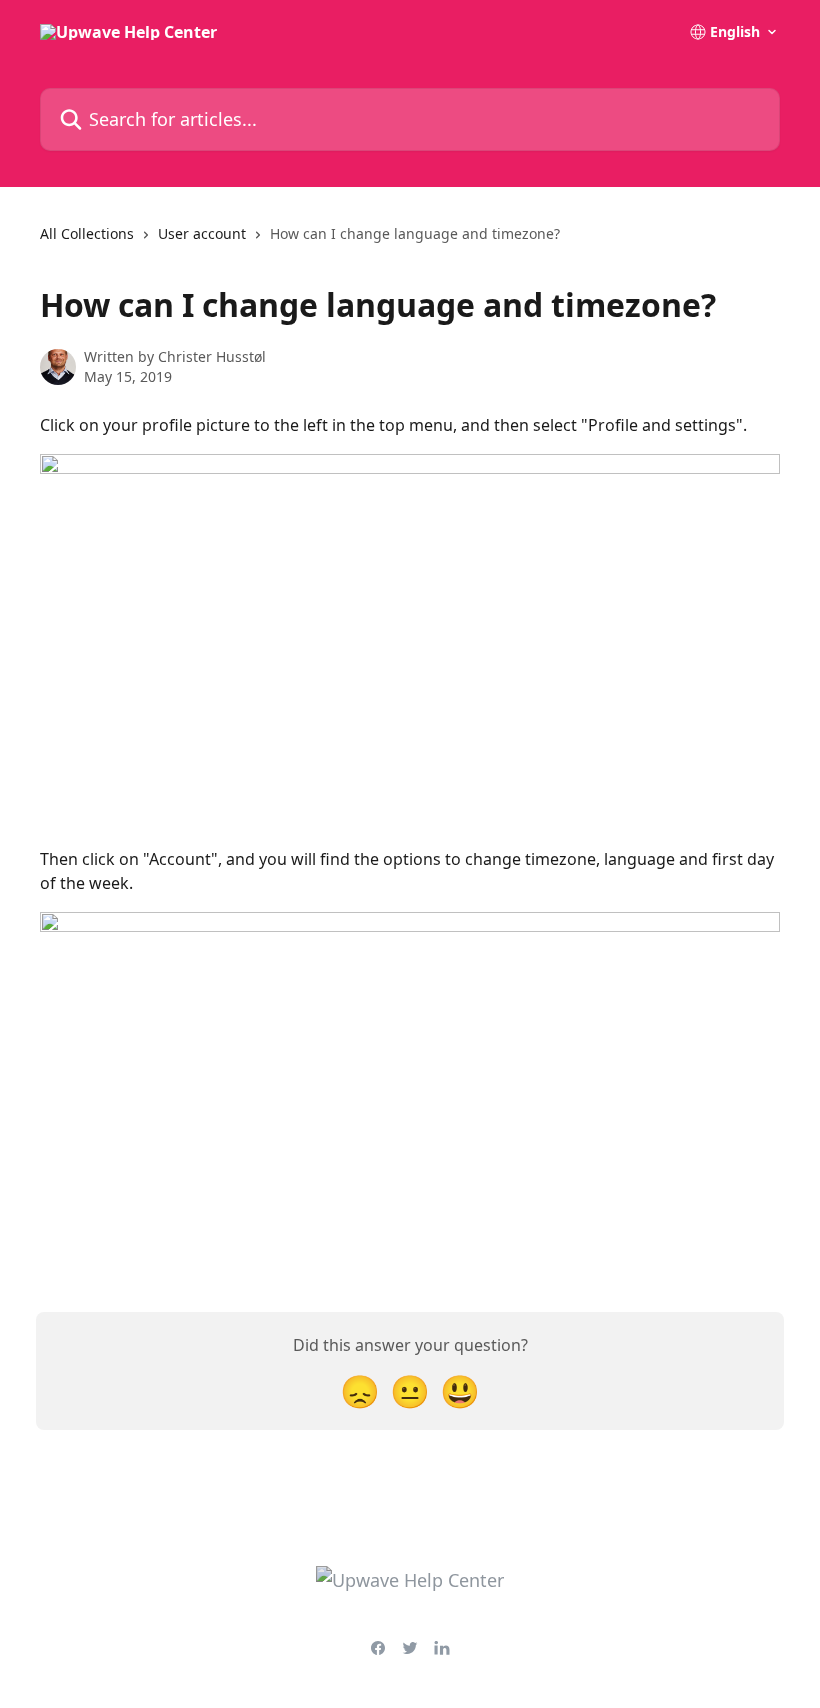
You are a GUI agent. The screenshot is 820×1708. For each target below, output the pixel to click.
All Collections (87, 233)
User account (202, 233)
